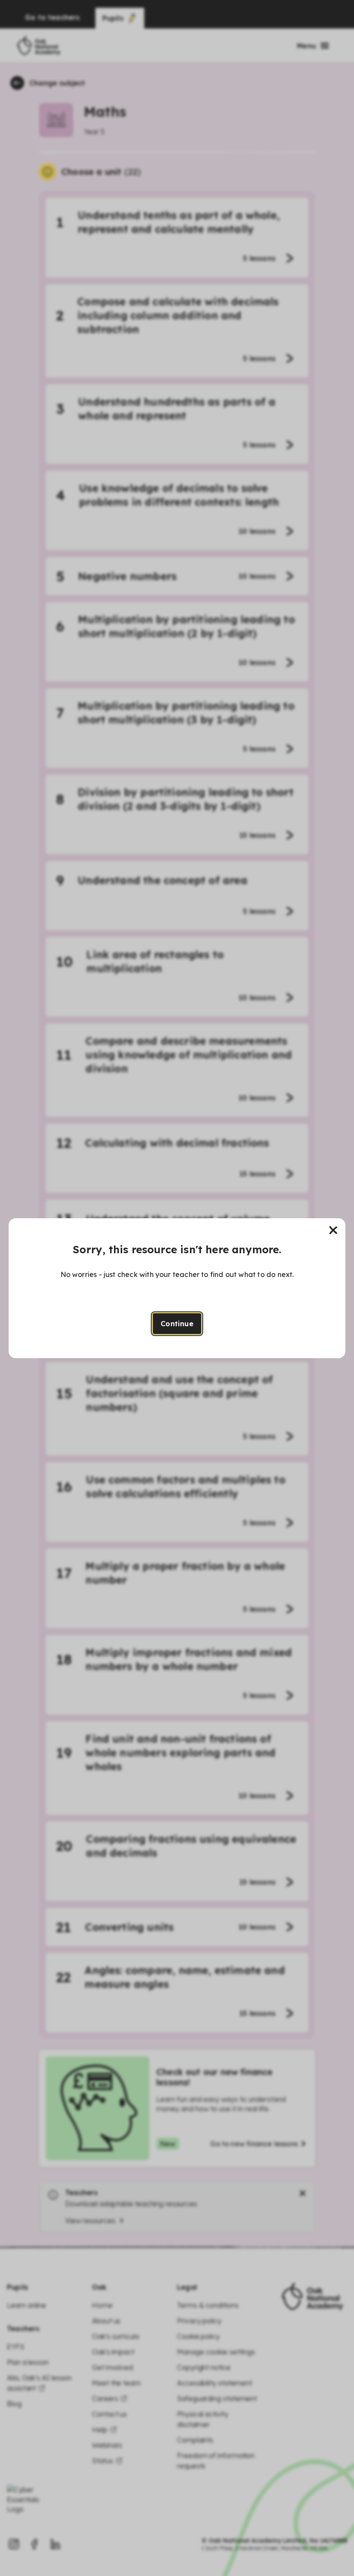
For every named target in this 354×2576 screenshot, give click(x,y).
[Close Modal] (333, 1230)
